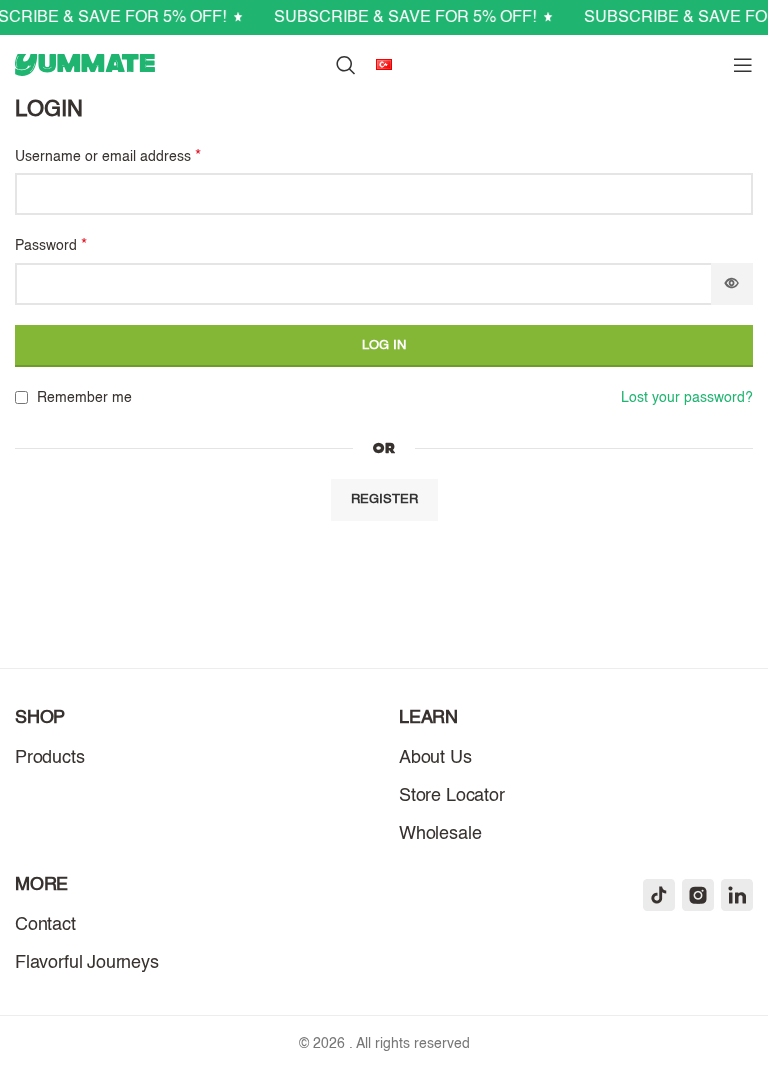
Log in (384, 345)
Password (51, 246)
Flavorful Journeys (87, 963)
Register (384, 499)
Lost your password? (687, 398)
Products (50, 758)
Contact (45, 925)
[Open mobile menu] (743, 65)
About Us (435, 758)
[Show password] (732, 284)
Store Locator (452, 796)
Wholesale (440, 834)
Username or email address (108, 157)
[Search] (346, 65)
